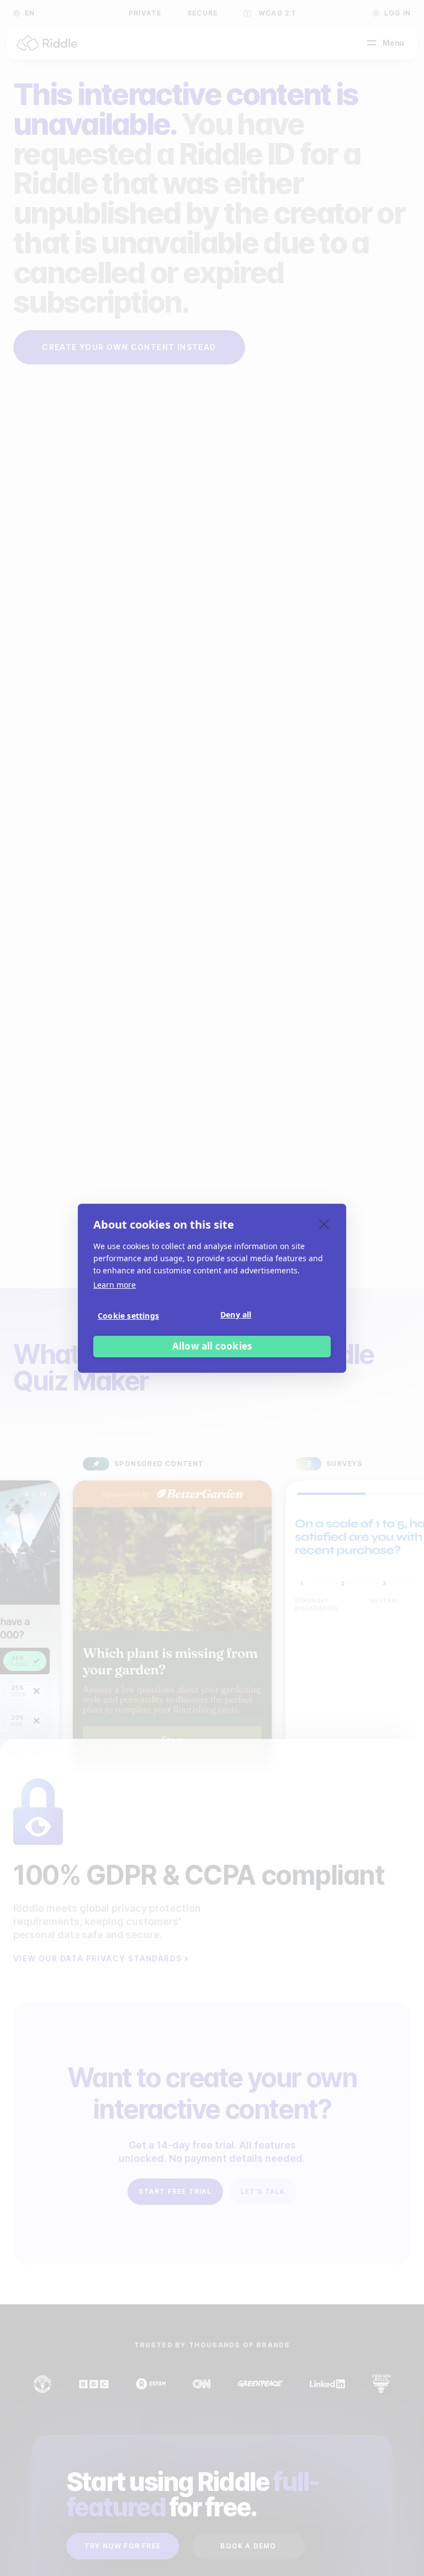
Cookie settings (128, 1316)
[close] (324, 1224)
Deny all (236, 1315)
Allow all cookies (212, 1346)
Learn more (115, 1285)
